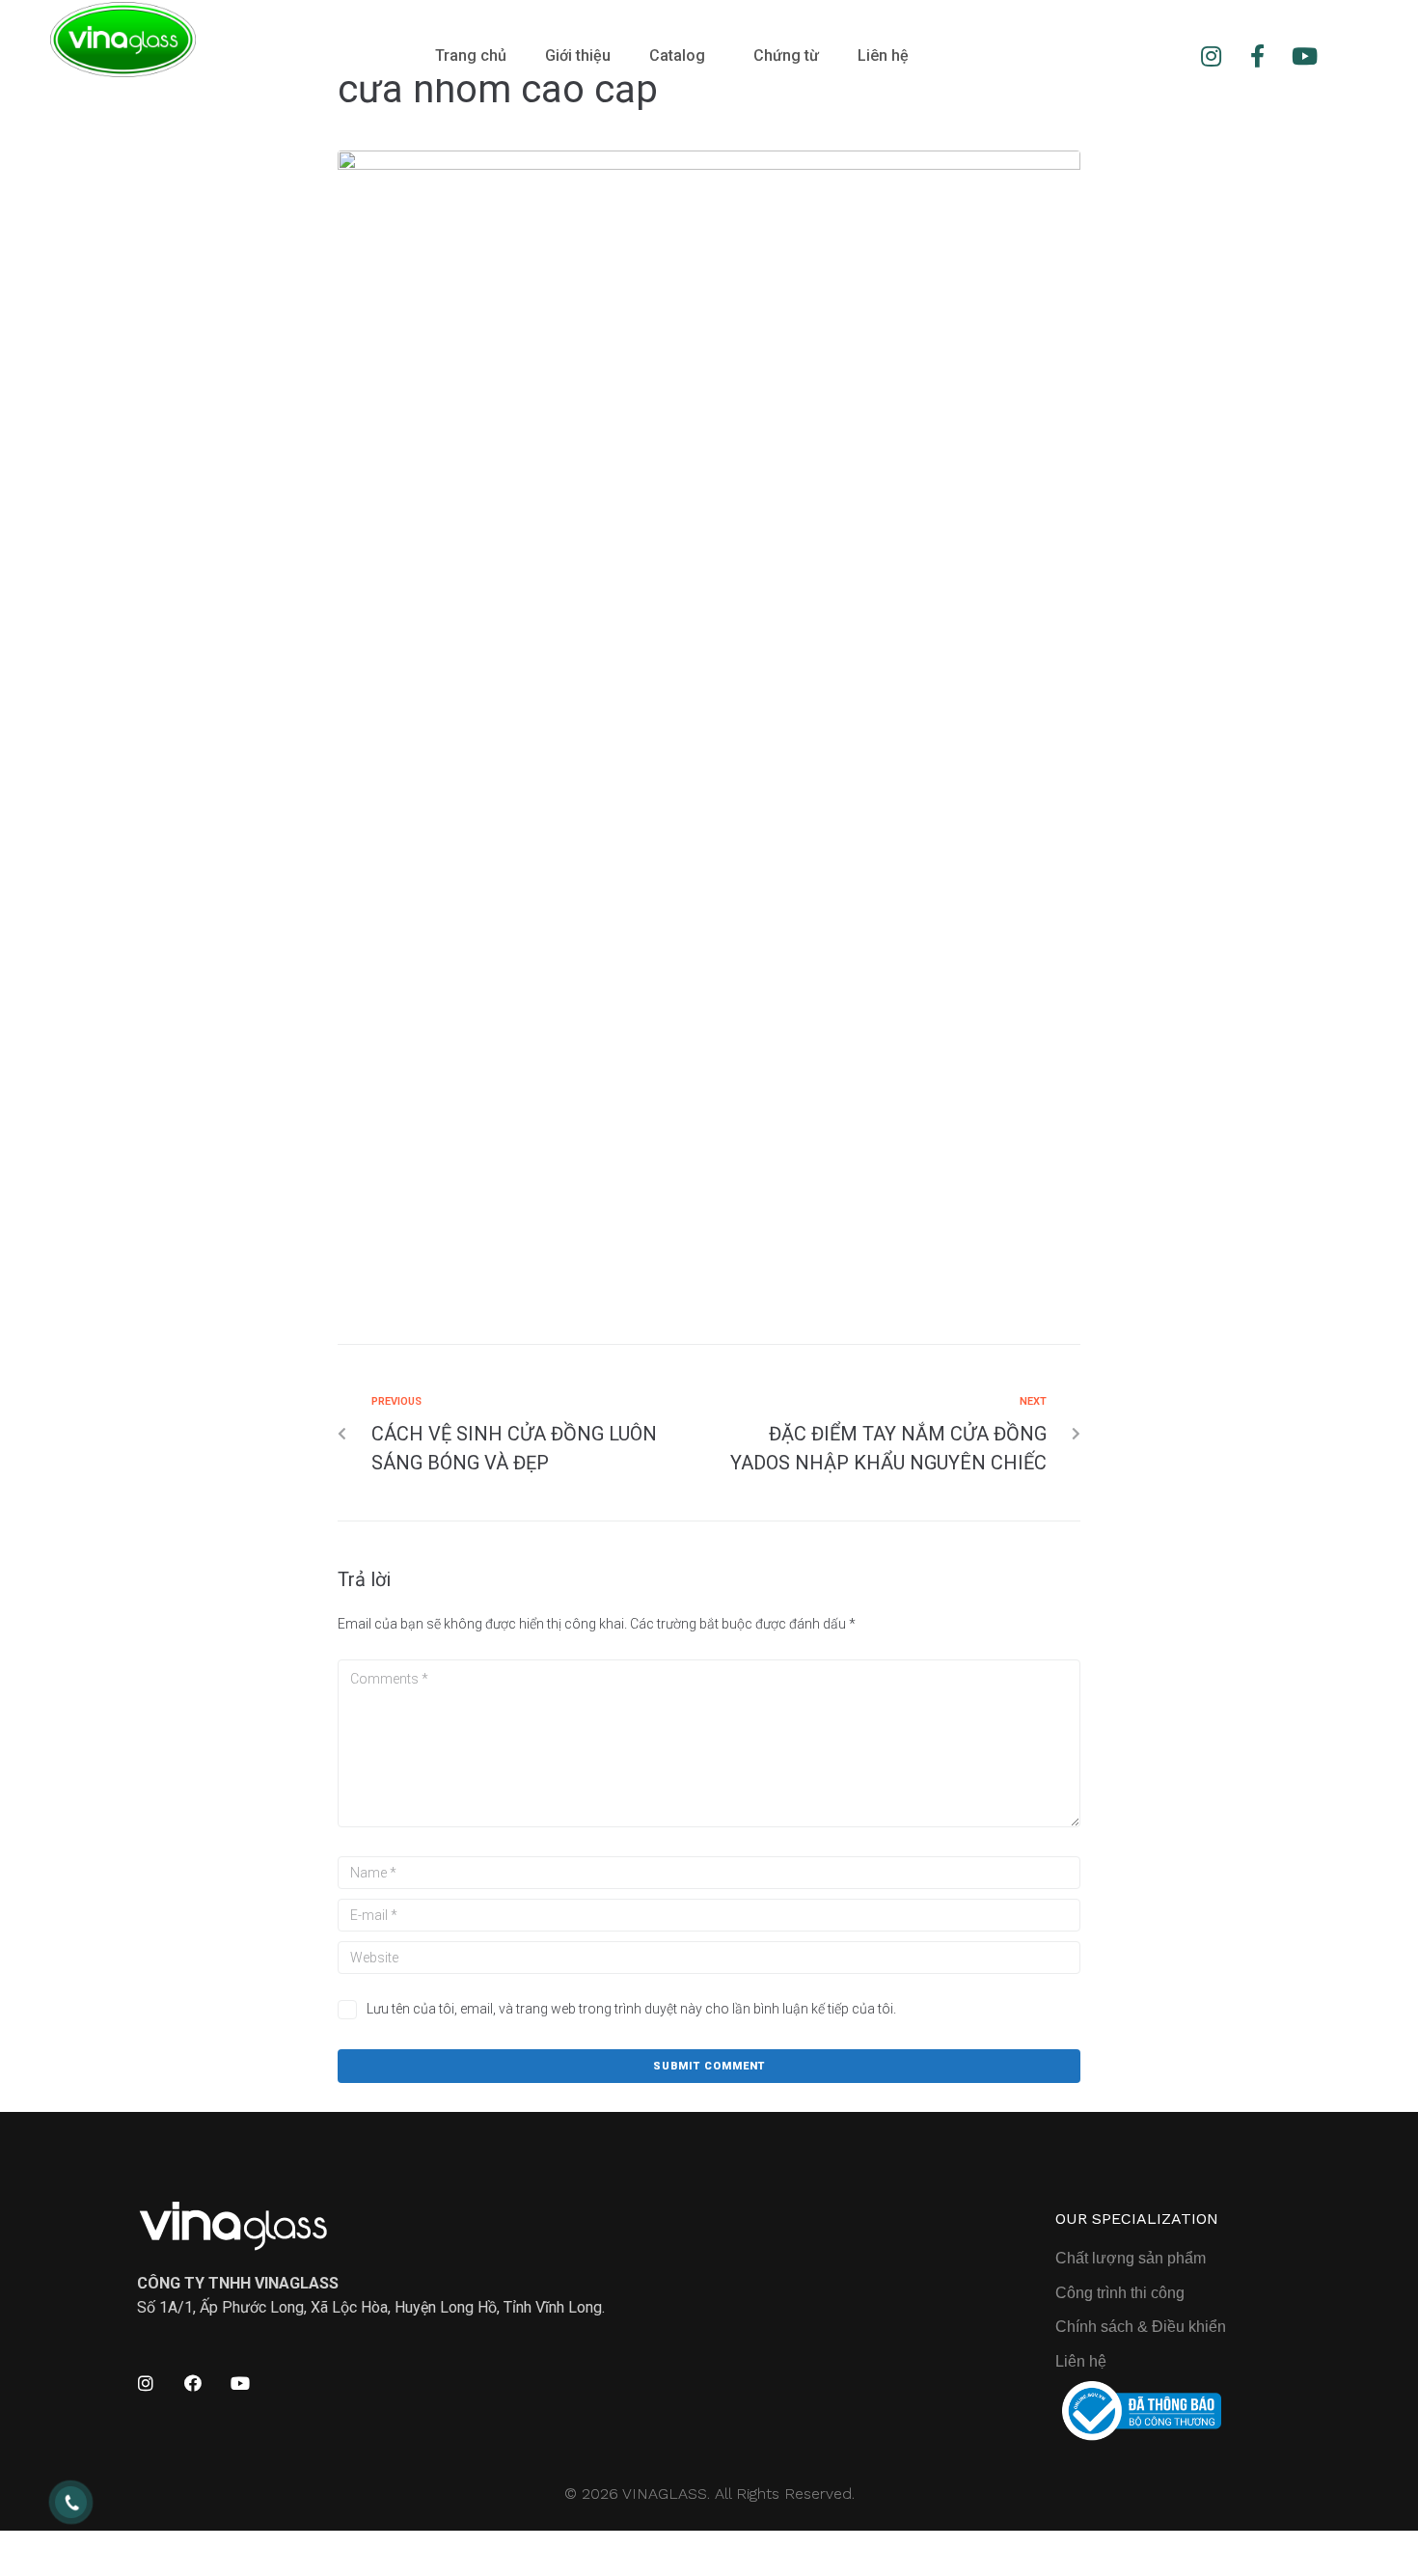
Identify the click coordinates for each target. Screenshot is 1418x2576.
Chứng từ (786, 55)
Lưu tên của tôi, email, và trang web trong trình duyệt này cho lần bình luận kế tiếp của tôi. (631, 2009)
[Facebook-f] (1258, 56)
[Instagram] (1211, 56)
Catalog (677, 55)
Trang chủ (471, 55)
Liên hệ (883, 55)
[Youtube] (1304, 56)
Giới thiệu (578, 55)
